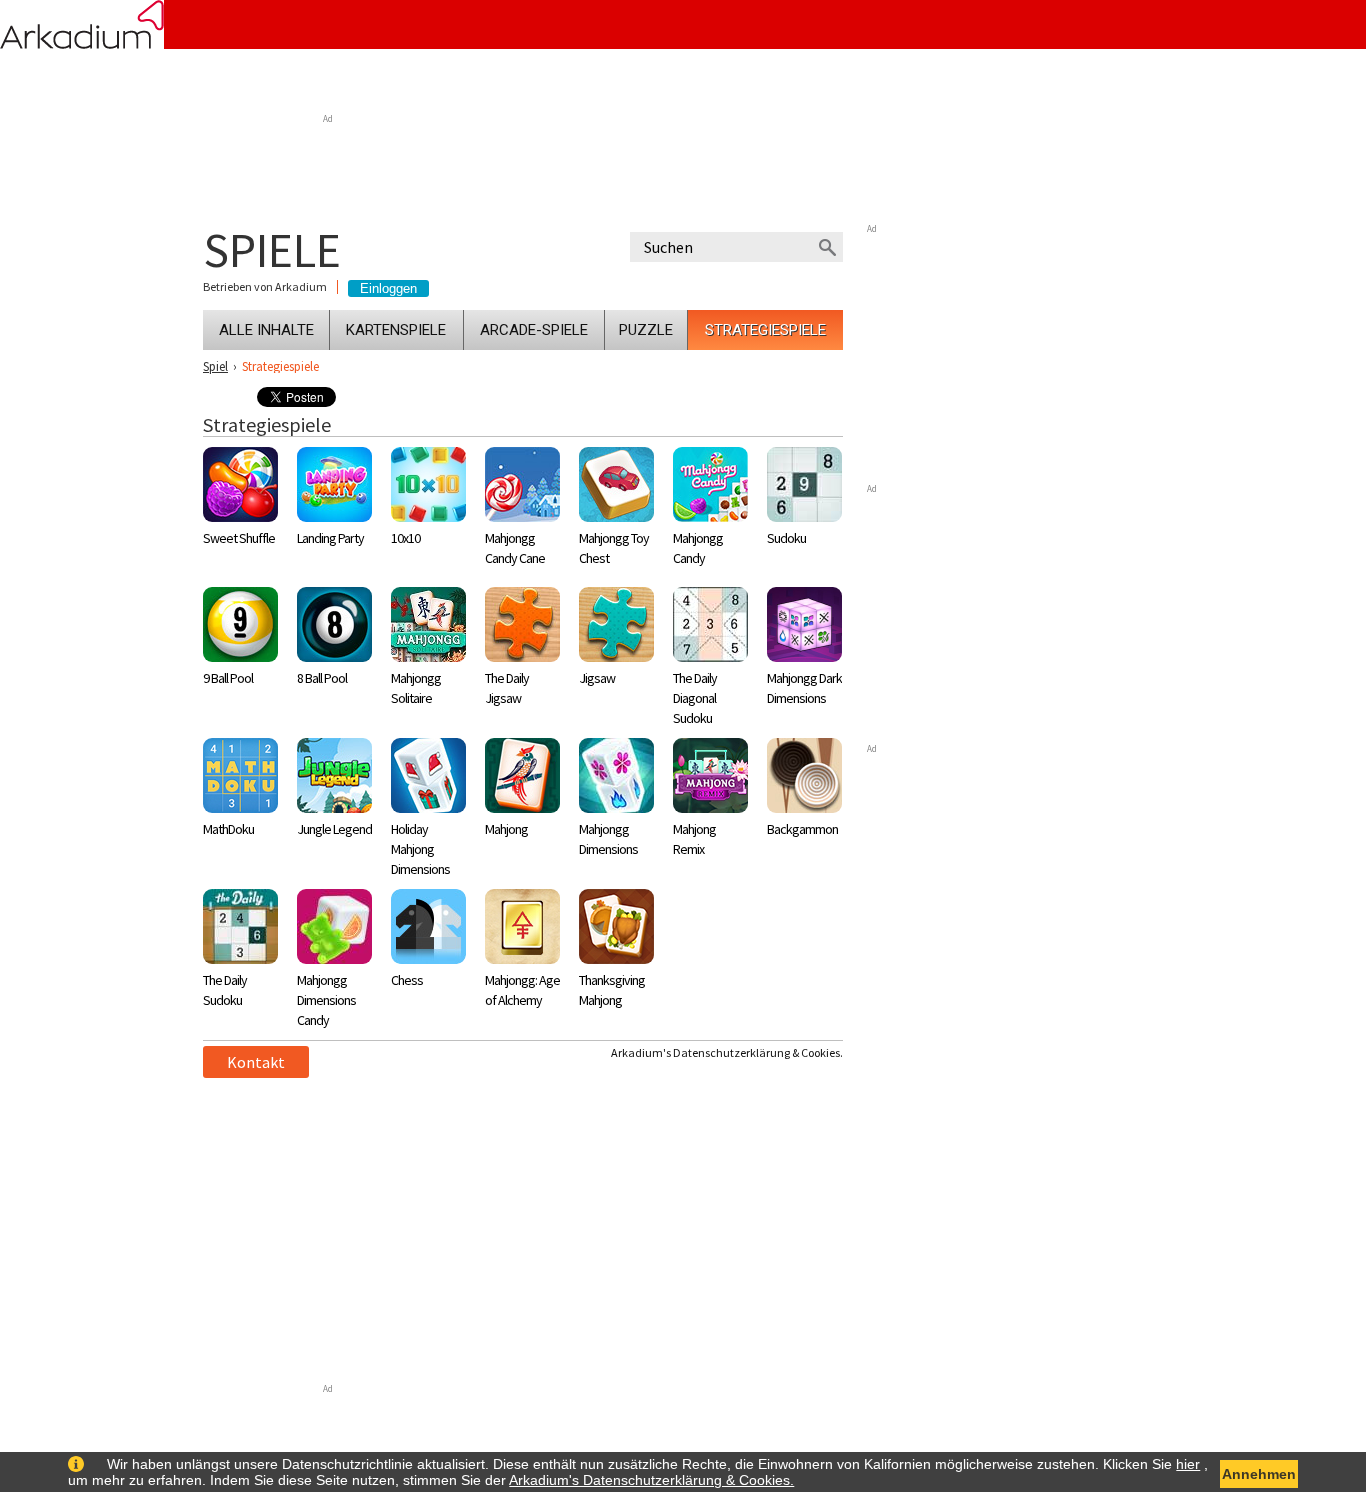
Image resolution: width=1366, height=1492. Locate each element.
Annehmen (1259, 1474)
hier (1188, 1464)
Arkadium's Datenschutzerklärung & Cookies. (727, 1052)
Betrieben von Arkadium (265, 287)
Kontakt (256, 1062)
